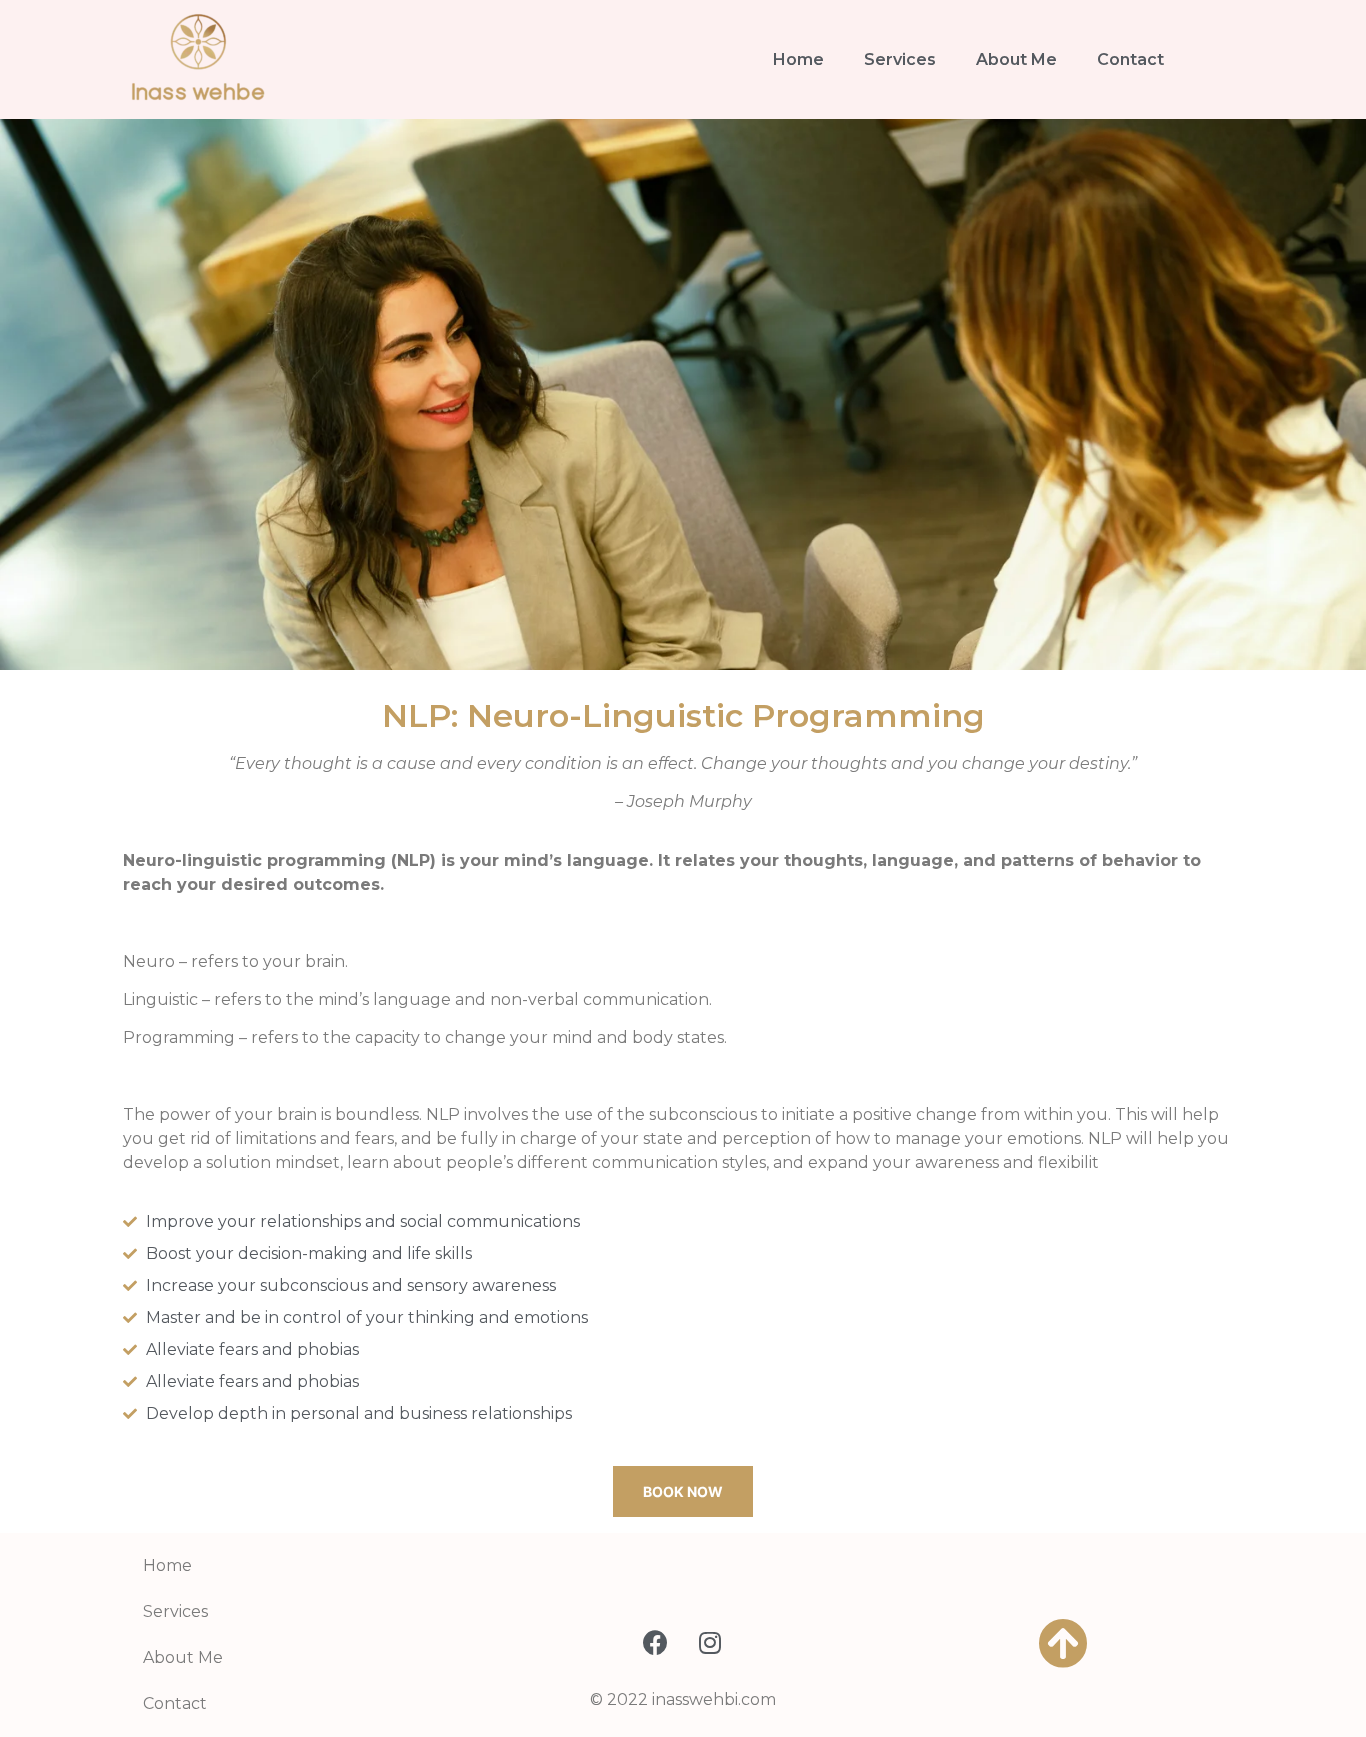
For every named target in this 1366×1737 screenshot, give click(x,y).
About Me (1016, 59)
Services (900, 59)
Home (798, 59)
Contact (1130, 59)
